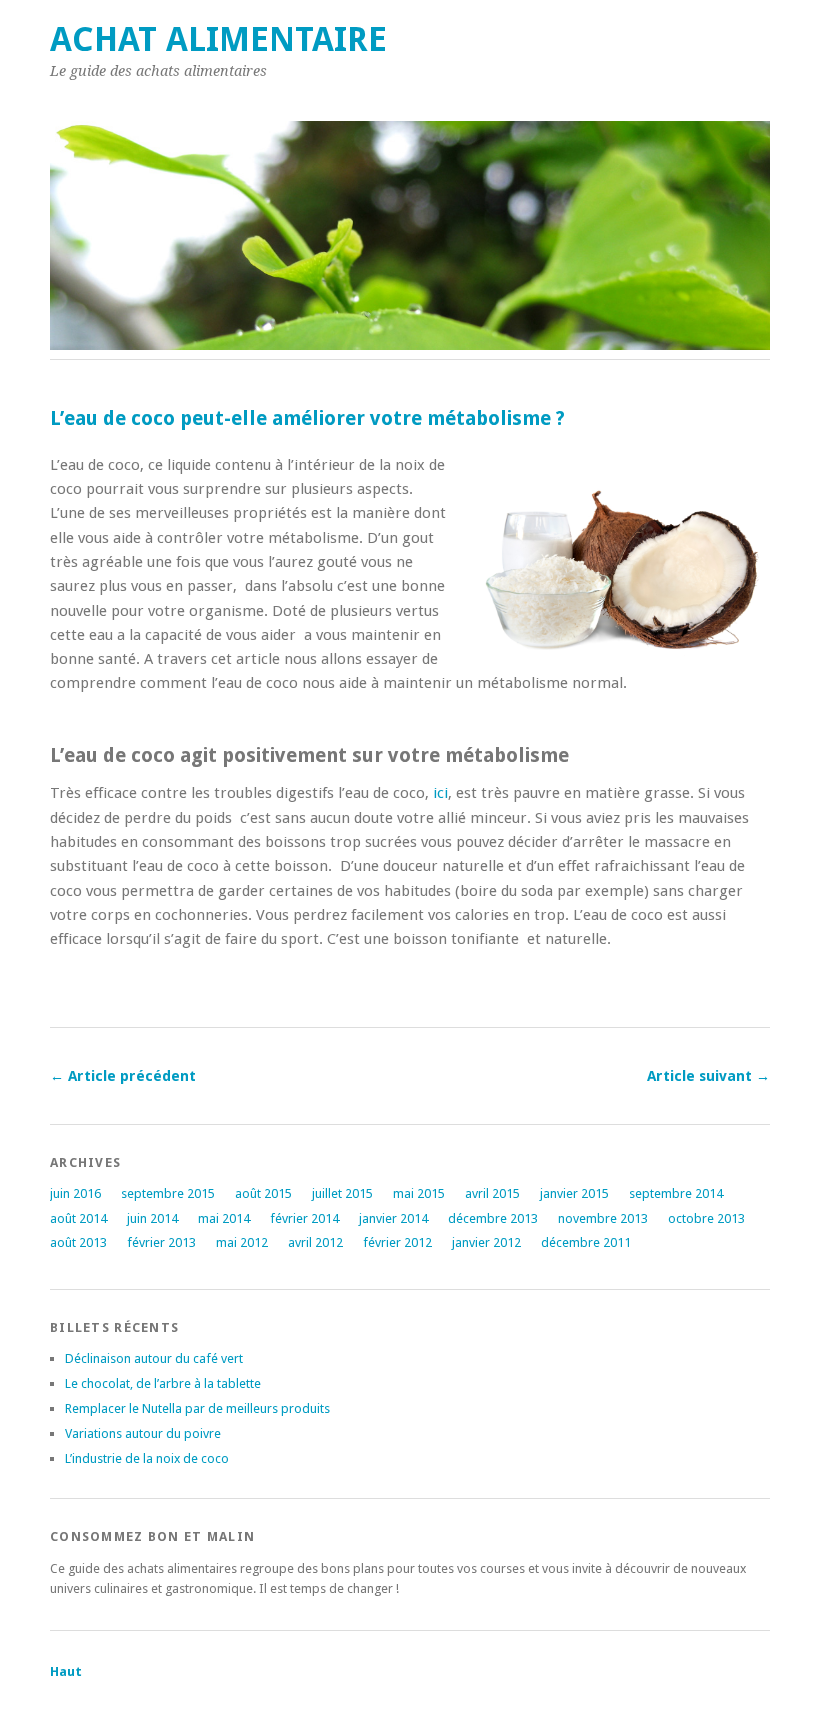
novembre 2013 (603, 1218)
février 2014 (304, 1218)
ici (440, 793)
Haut (66, 1671)
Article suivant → (708, 1076)
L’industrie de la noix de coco (147, 1458)
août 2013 (78, 1242)
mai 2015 (419, 1193)
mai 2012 (242, 1242)
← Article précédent (123, 1076)
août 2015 (263, 1193)
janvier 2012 (486, 1242)
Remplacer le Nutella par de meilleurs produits (197, 1408)
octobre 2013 (706, 1218)
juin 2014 (152, 1218)
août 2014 (78, 1218)
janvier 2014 (393, 1218)
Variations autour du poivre (143, 1433)
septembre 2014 (676, 1193)
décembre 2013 (493, 1218)
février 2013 (161, 1242)
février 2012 (397, 1242)
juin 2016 (75, 1193)
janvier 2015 (574, 1193)
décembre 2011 (586, 1242)
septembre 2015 (168, 1193)
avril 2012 (315, 1242)
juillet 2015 (342, 1193)
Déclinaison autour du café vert (154, 1358)
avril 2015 (492, 1193)
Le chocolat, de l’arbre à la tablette (163, 1383)
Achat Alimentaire (218, 39)
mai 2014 (224, 1218)
